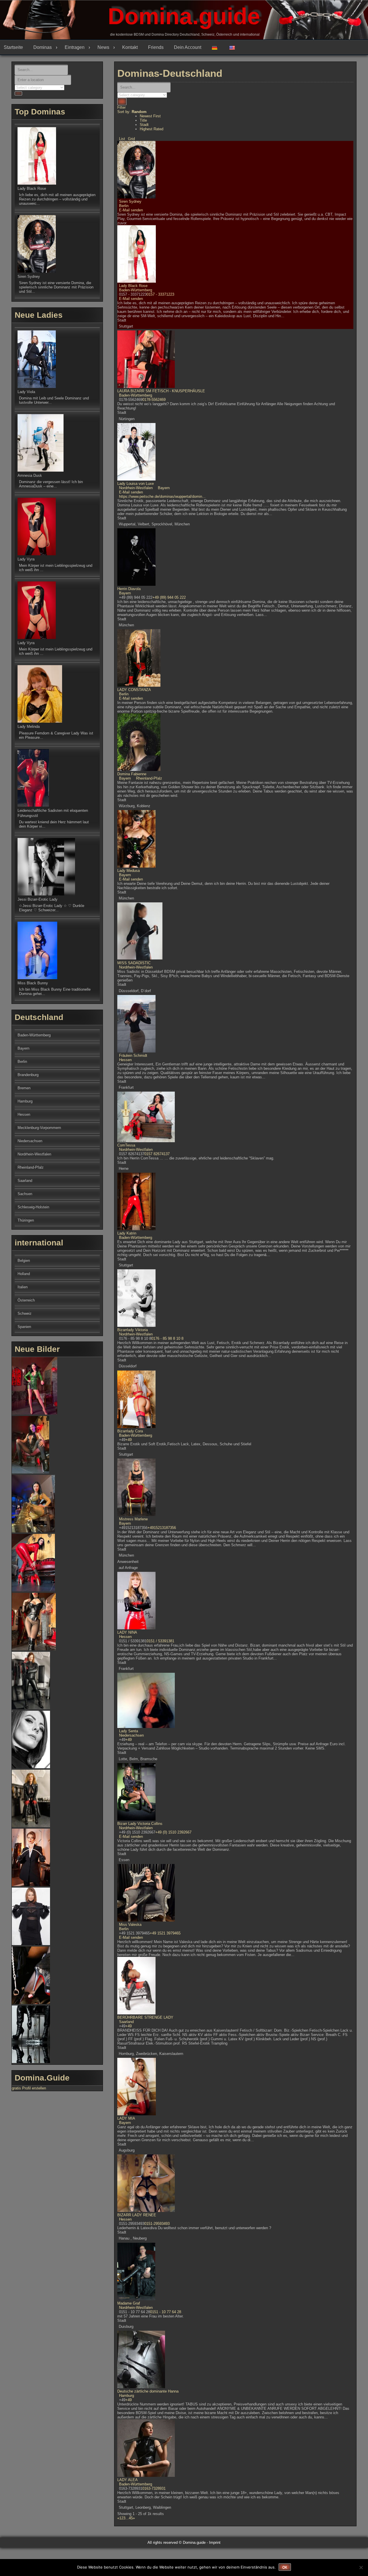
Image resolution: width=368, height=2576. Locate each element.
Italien (23, 1287)
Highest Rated (152, 129)
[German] (217, 47)
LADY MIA (126, 2118)
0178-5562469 (154, 400)
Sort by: (132, 112)
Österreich (26, 1300)
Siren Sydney (130, 201)
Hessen (125, 1060)
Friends (156, 47)
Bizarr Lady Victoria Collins (140, 1824)
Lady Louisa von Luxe (136, 484)
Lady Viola (26, 392)
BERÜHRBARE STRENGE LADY (145, 2017)
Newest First (150, 116)
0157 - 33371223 (160, 294)
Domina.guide (184, 16)
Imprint (215, 2542)
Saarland (126, 2022)
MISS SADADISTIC (134, 963)
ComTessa (126, 1145)
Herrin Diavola (129, 589)
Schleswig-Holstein (33, 1207)
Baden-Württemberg (136, 290)
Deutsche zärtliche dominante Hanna (148, 2391)
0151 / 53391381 (160, 1641)
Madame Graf (129, 2303)
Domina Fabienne (132, 774)
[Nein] (361, 2567)
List (122, 139)
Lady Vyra (26, 559)
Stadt (144, 125)
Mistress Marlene (133, 1519)
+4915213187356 (162, 1528)
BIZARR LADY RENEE (137, 2215)
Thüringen (26, 1220)
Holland (24, 1274)
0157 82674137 (157, 1154)
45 (131, 2518)
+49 (129, 1440)
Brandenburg (28, 1075)
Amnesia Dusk (30, 475)
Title (143, 120)
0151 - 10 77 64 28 (166, 2312)
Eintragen (75, 47)
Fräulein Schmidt (133, 1056)
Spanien (24, 1327)
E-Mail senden (131, 210)
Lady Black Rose (133, 286)
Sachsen (25, 1194)
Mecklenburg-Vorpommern (39, 1128)
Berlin (124, 206)
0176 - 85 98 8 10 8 (167, 1338)
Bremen (24, 1088)
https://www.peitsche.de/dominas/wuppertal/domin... (162, 496)
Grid (131, 139)
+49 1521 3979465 (165, 1933)
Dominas (43, 47)
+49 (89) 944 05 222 (169, 597)
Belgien (24, 1261)
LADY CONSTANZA (134, 690)
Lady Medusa (129, 871)
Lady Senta (129, 1731)
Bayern (163, 488)
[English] (234, 47)
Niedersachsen (131, 1735)
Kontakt (130, 47)
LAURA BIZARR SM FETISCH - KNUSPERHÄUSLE (161, 391)
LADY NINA (127, 1632)
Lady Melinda (29, 727)
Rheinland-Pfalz (148, 778)
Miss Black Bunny (33, 983)
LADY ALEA (128, 2480)
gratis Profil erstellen (29, 2088)
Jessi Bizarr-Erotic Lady (38, 899)
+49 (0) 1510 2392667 (173, 1832)
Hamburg (126, 2396)
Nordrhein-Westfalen (136, 488)
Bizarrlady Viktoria (133, 1330)
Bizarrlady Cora (130, 1431)
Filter (121, 107)
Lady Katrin (127, 1233)
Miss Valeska (130, 1925)
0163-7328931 (154, 2488)
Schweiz (25, 1313)
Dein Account (188, 47)
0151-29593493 (157, 2224)
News (103, 47)
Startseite (13, 47)
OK (285, 2567)
